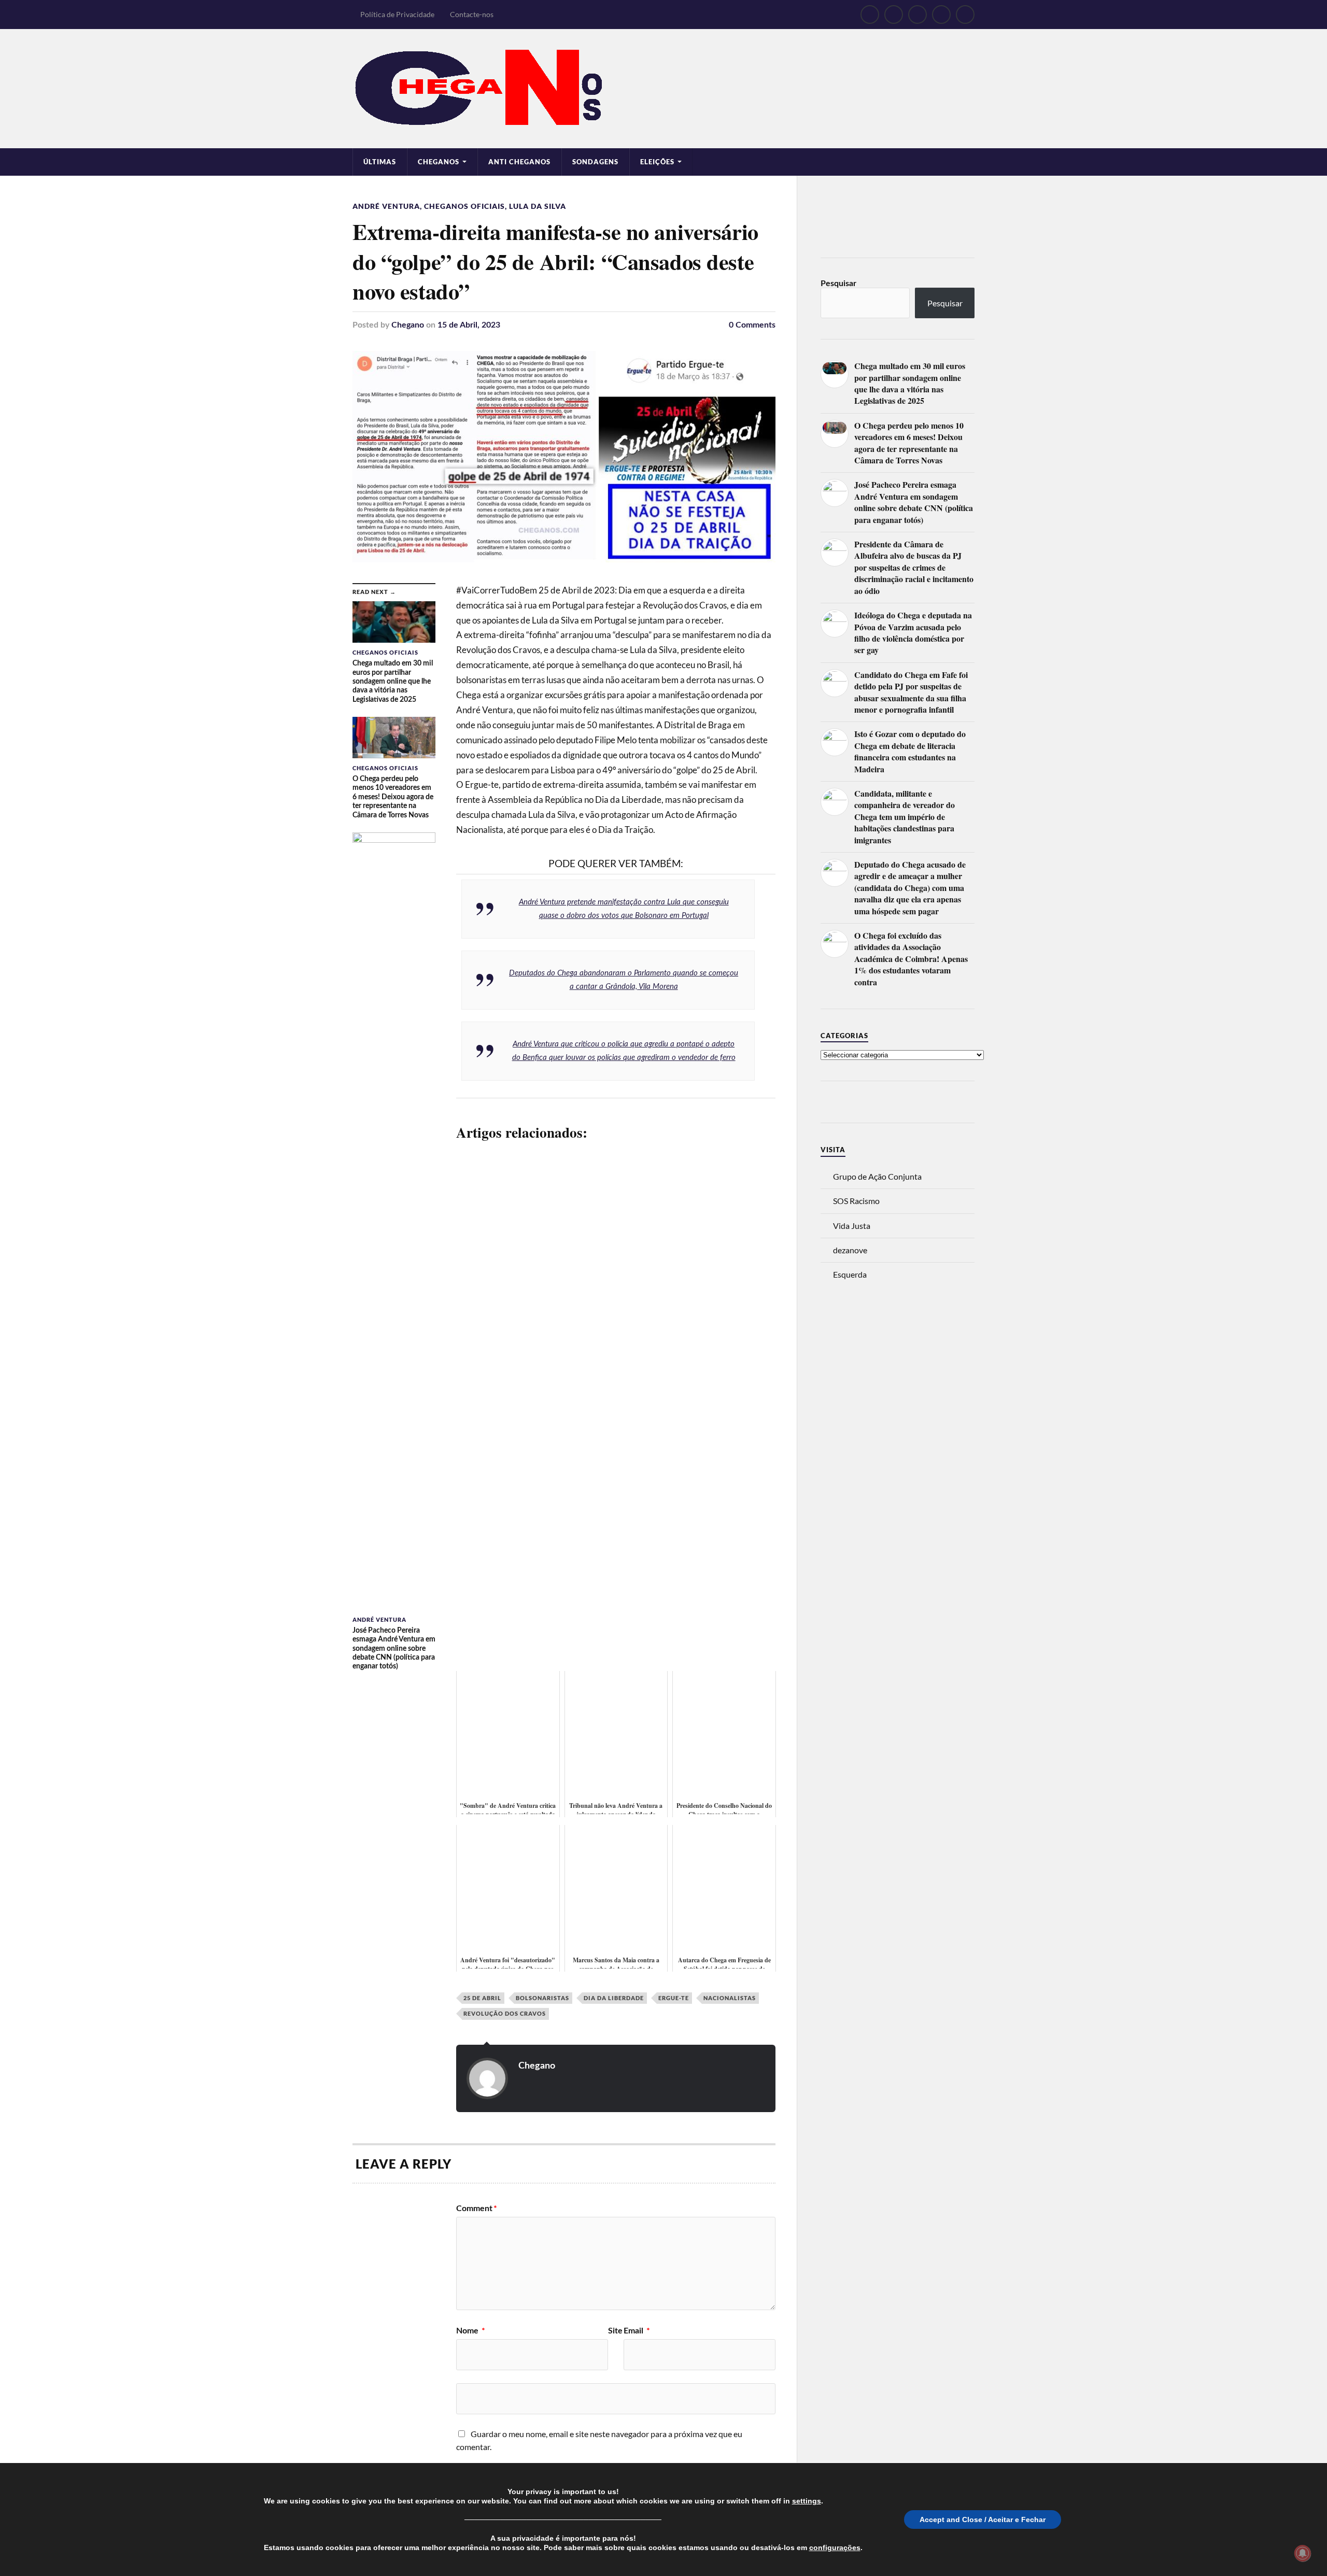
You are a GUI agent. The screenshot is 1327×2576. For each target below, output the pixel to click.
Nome (471, 2331)
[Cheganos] (663, 89)
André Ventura (386, 206)
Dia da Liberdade (614, 1998)
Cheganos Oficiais (464, 206)
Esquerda (850, 1274)
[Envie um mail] (941, 15)
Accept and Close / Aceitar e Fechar (983, 2520)
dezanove (850, 1250)
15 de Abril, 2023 (469, 325)
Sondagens (595, 162)
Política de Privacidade (397, 14)
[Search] (965, 15)
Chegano (408, 325)
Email (637, 2331)
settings (807, 2501)
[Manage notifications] (1303, 2553)
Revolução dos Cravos (505, 2013)
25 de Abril (482, 1998)
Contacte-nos (472, 14)
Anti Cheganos (519, 162)
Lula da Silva (538, 206)
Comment (477, 2209)
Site (615, 2331)
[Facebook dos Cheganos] (870, 15)
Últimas (380, 162)
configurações (835, 2547)
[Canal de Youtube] (917, 15)
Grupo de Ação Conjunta (877, 1176)
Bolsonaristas (542, 1998)
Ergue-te (674, 1998)
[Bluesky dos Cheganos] (894, 15)
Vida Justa (852, 1226)
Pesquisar (838, 284)
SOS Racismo (856, 1201)
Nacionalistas (730, 1998)
